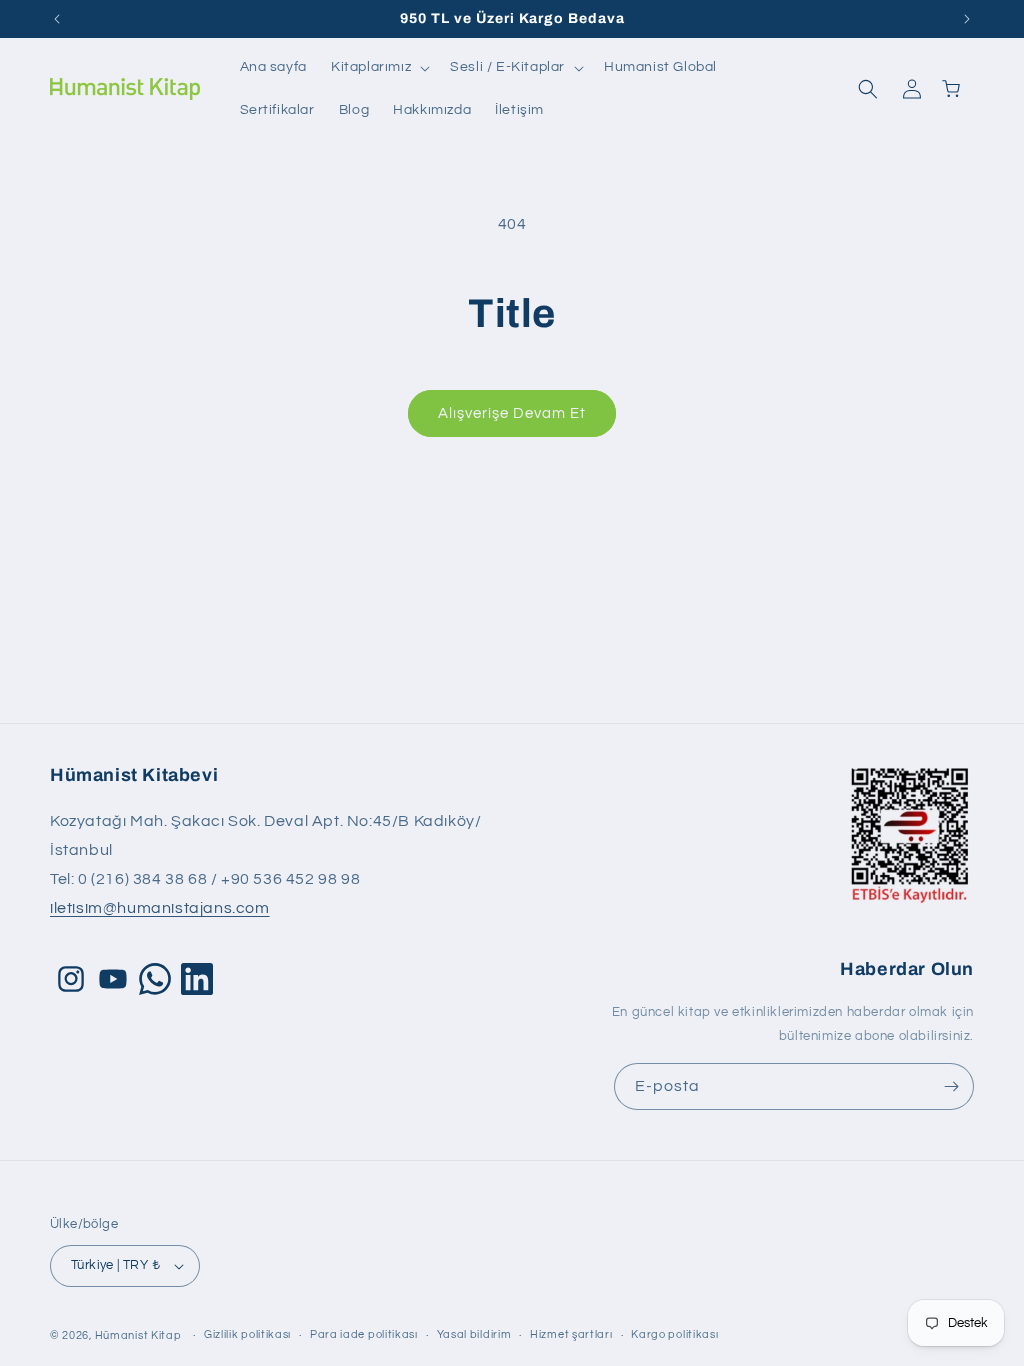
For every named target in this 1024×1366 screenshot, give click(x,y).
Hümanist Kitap (138, 1335)
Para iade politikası (364, 1334)
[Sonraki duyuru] (967, 19)
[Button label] (951, 1086)
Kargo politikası (674, 1334)
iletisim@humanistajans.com (160, 908)
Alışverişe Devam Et (512, 413)
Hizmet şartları (571, 1334)
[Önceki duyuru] (57, 19)
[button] (378, 67)
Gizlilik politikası (247, 1334)
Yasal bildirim (474, 1334)
